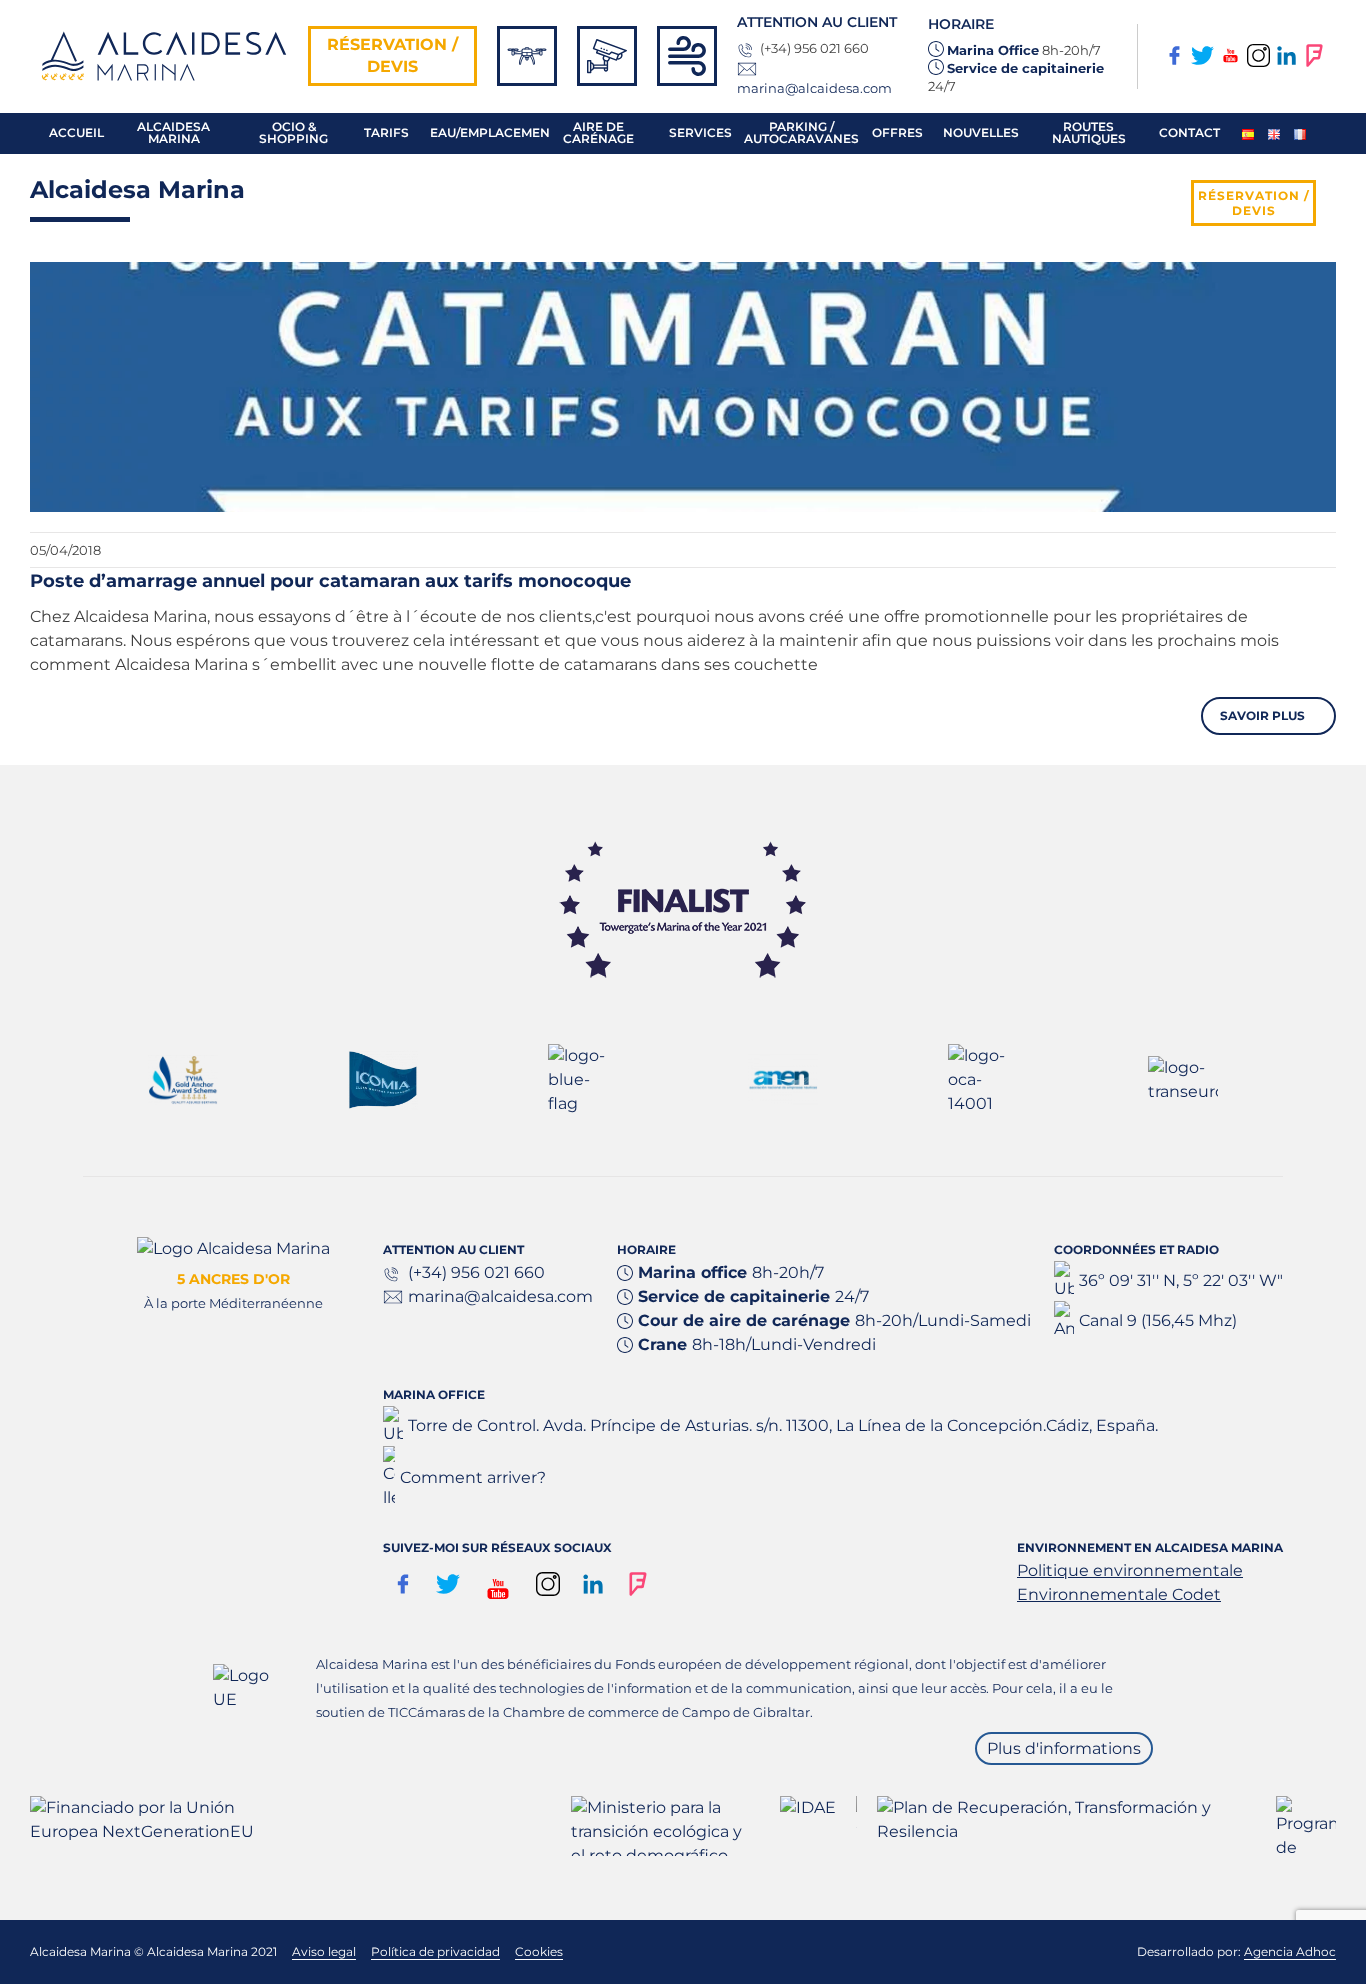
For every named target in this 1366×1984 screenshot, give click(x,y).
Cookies (539, 1951)
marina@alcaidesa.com (814, 88)
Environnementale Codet (1119, 1594)
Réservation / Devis (392, 55)
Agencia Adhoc (1290, 1951)
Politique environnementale (1130, 1570)
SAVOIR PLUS (1264, 715)
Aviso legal (324, 1951)
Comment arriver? (473, 1477)
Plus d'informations (1064, 1748)
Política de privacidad (435, 1951)
